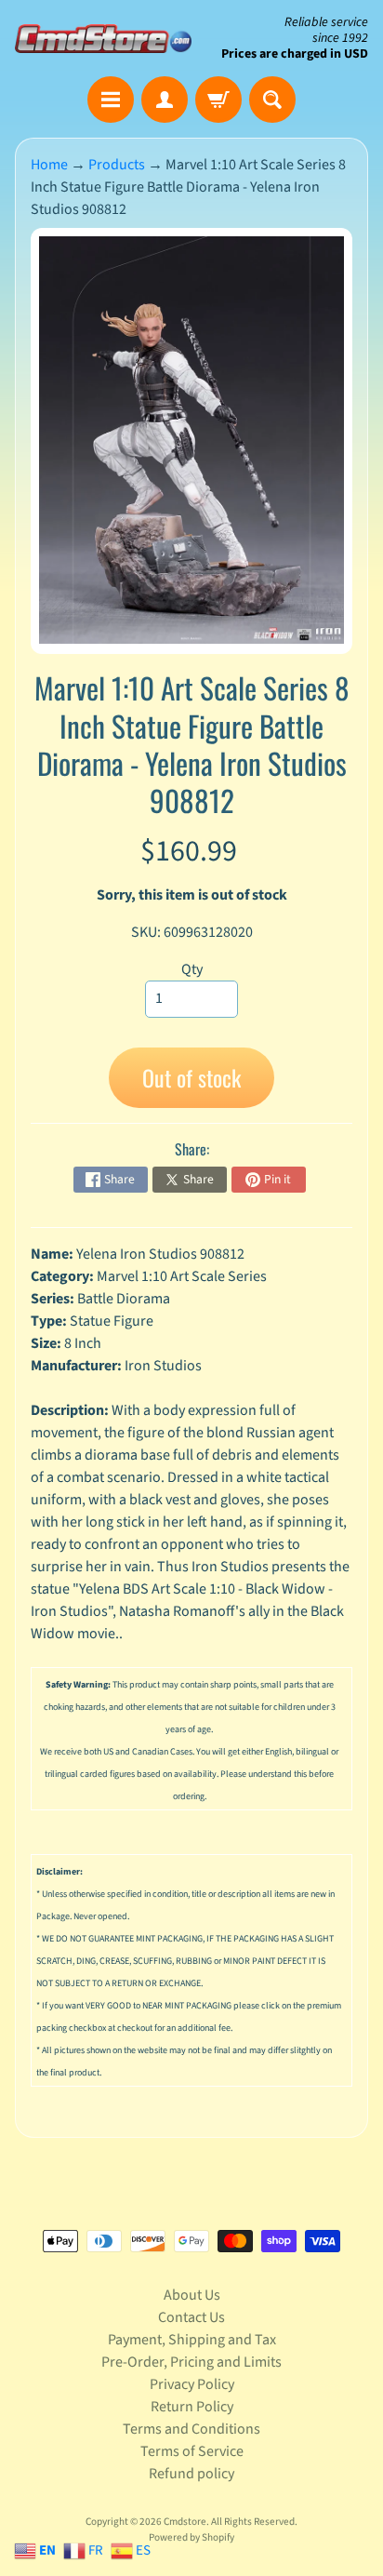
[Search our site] (272, 100)
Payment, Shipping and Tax (192, 2340)
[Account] (165, 100)
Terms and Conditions (191, 2429)
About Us (192, 2295)
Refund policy (191, 2474)
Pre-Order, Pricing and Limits (191, 2362)
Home (49, 165)
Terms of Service (192, 2451)
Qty (192, 969)
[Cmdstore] (103, 39)
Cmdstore (185, 2522)
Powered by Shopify (191, 2537)
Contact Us (191, 2317)
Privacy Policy (192, 2384)
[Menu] (111, 100)
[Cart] (218, 100)
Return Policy (192, 2407)
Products (117, 165)
